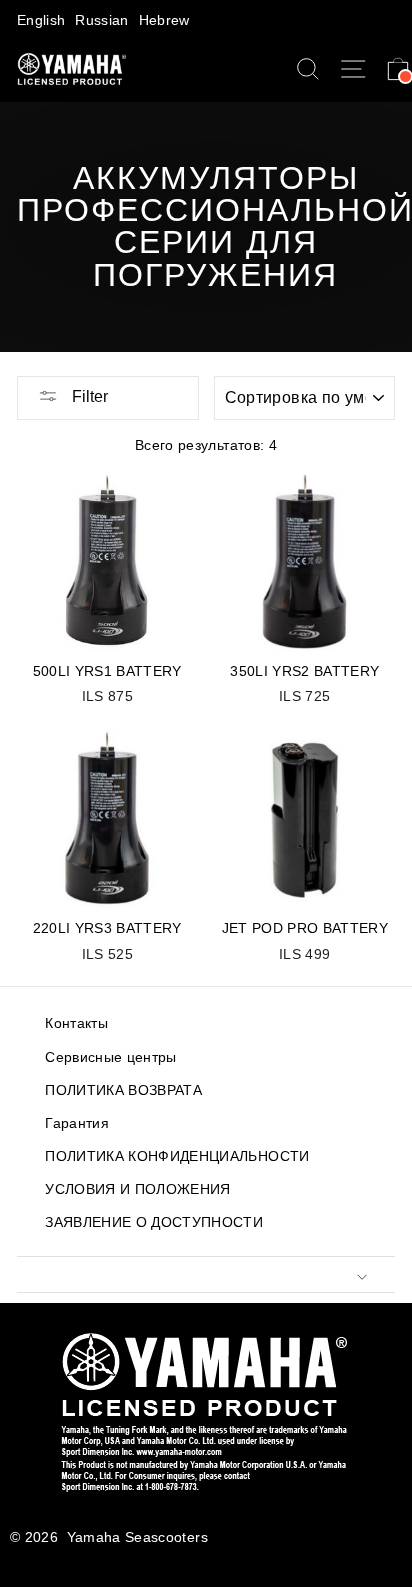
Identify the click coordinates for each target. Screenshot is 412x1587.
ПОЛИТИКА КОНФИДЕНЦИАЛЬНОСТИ (177, 1156)
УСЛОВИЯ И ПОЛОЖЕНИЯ (137, 1189)
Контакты (76, 1023)
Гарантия (77, 1123)
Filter (88, 396)
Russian (101, 20)
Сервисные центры (110, 1057)
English (41, 20)
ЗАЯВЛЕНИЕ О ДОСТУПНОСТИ (154, 1222)
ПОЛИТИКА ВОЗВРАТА (123, 1090)
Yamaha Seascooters (137, 1537)
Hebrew (164, 20)
